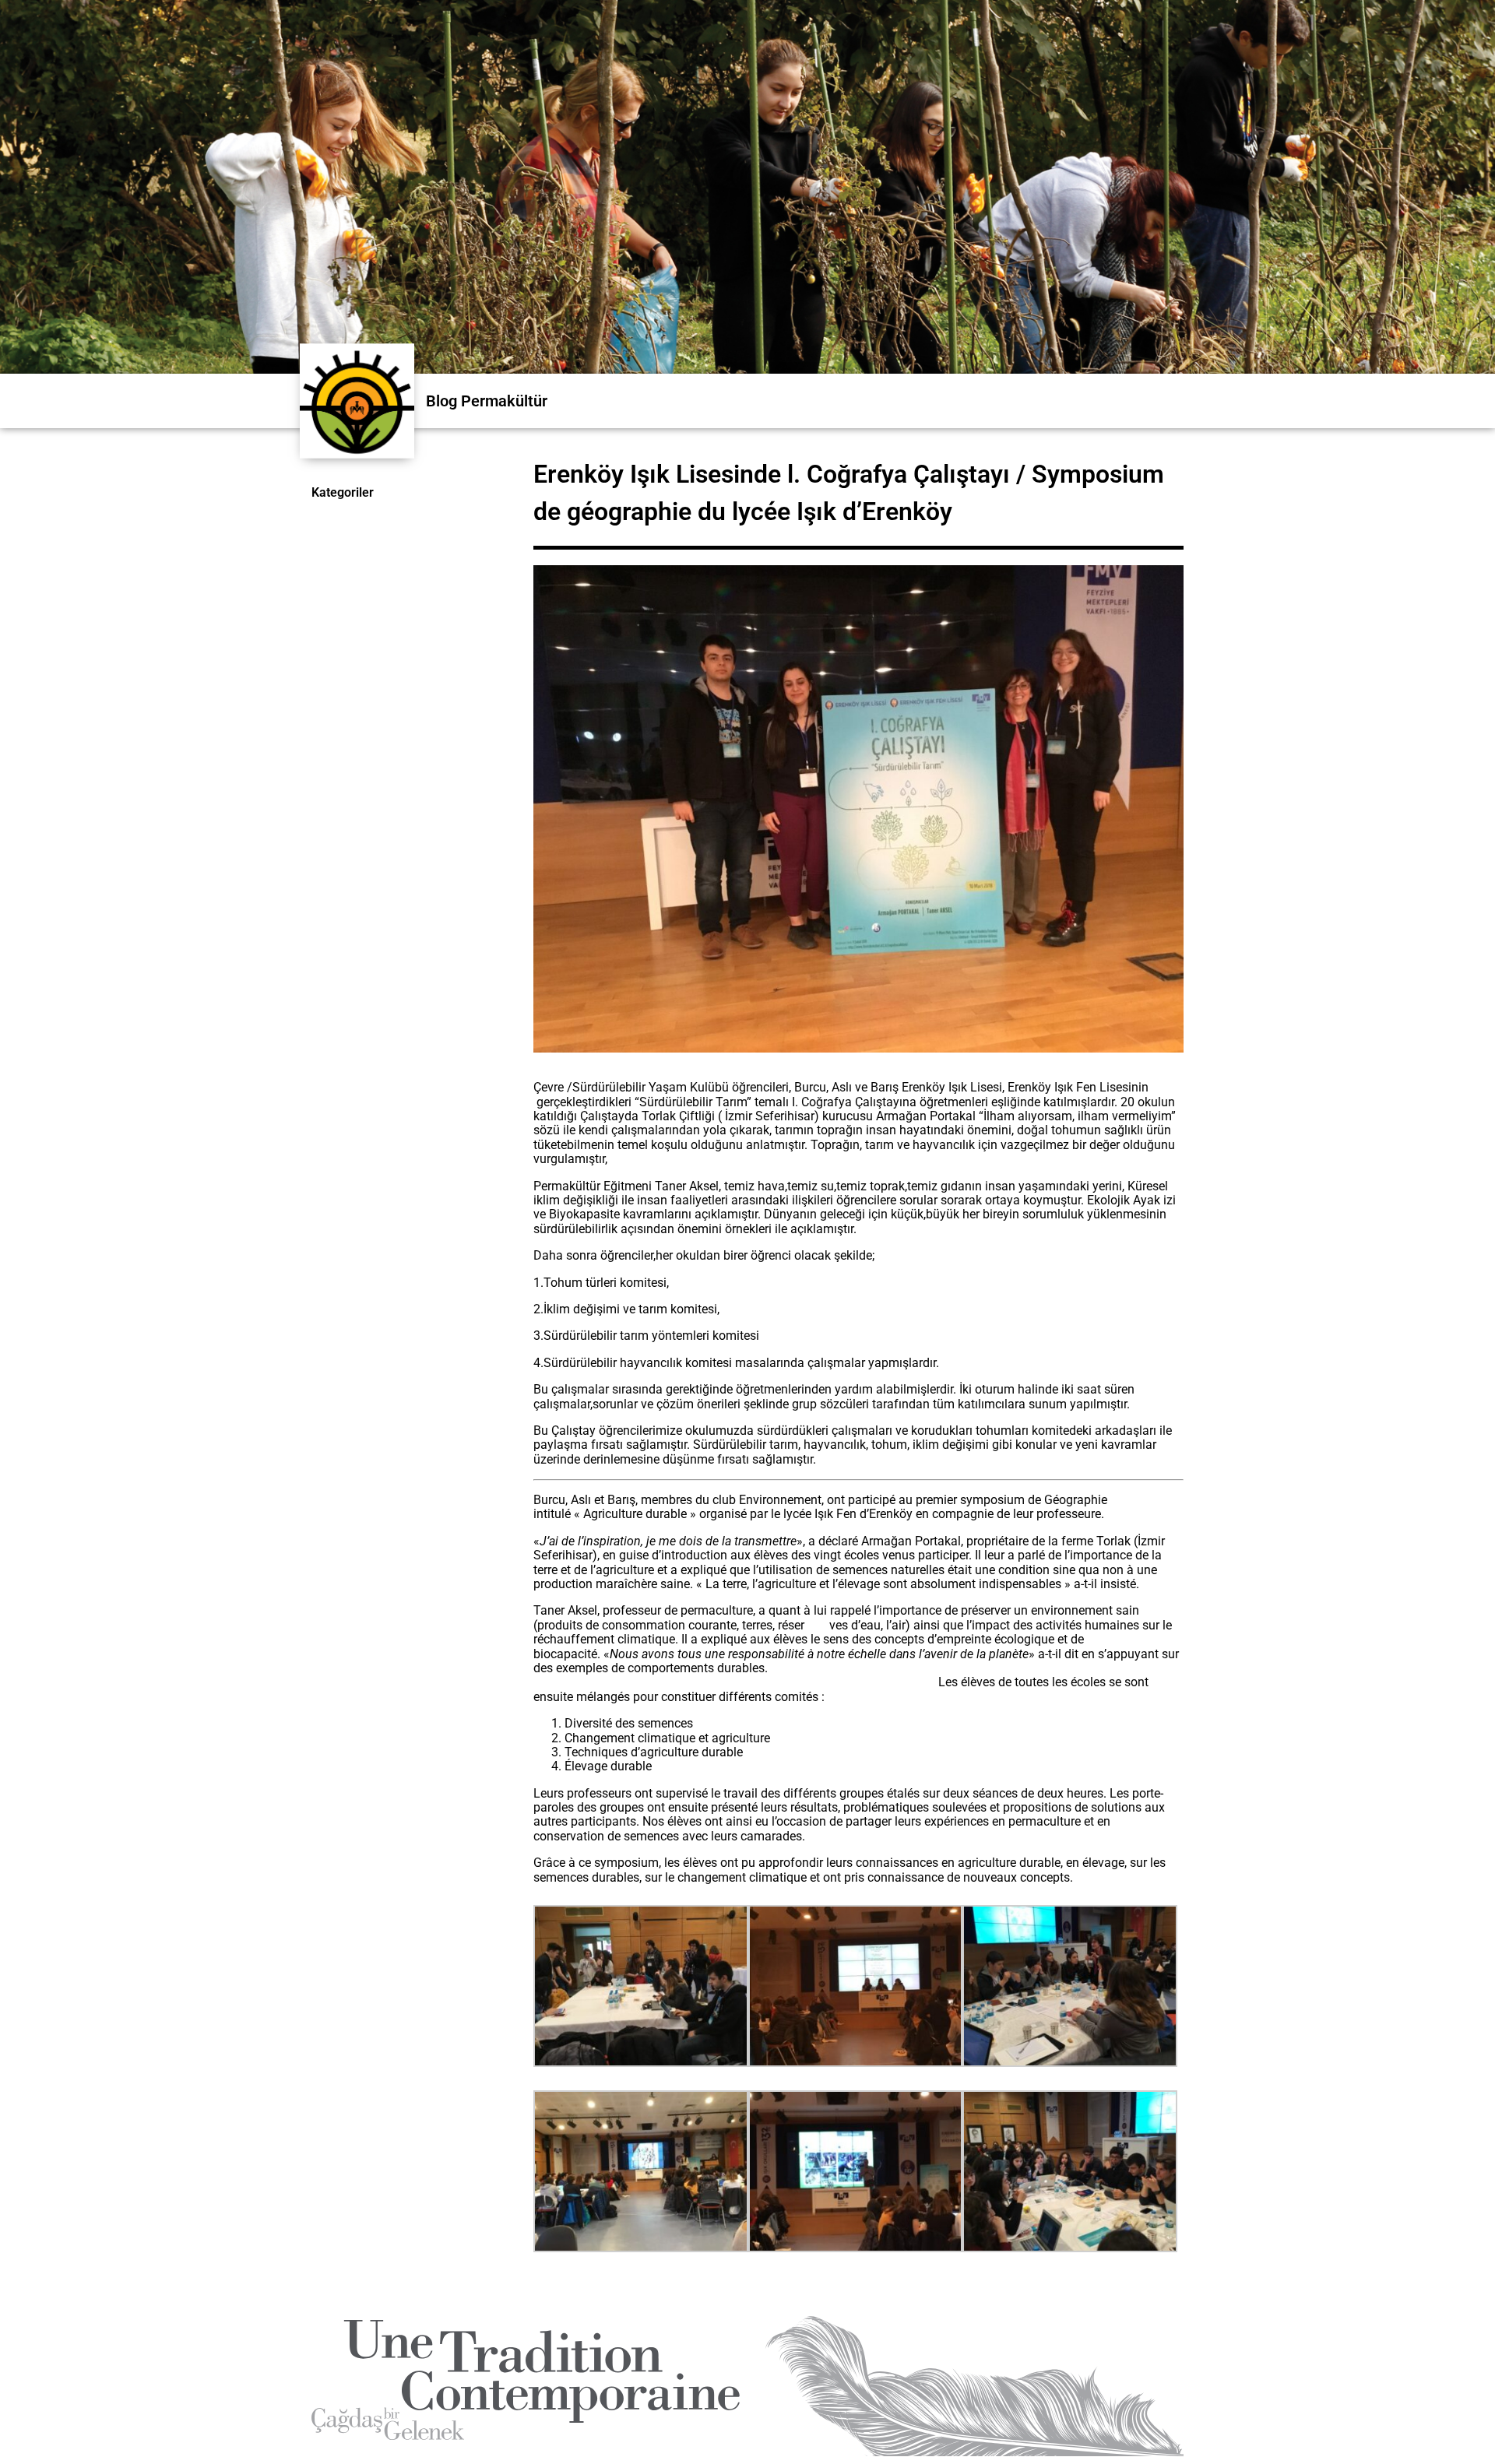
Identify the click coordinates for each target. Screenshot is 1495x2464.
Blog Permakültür (487, 401)
